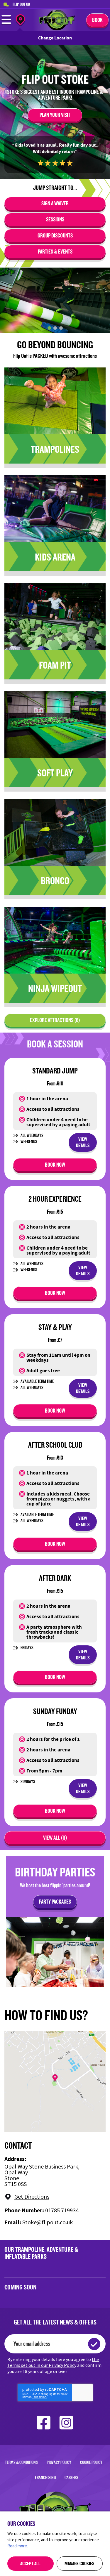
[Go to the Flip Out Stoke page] (57, 29)
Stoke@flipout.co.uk (48, 2222)
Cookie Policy (91, 2462)
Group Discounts (55, 235)
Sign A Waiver (55, 203)
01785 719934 (62, 2210)
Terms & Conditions (21, 2462)
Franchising (45, 2477)
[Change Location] (20, 21)
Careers (71, 2477)
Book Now (55, 1165)
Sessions (55, 219)
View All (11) (55, 1838)
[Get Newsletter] (94, 2344)
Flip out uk (21, 4)
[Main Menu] (6, 24)
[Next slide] (102, 300)
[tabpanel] (55, 300)
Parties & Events (55, 251)
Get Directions (32, 2197)
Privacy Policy (59, 2462)
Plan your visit (55, 115)
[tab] (49, 328)
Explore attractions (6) (55, 1020)
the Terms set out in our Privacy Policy (53, 2362)
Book (97, 20)
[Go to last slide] (8, 300)
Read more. (18, 2546)
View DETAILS (83, 1142)
